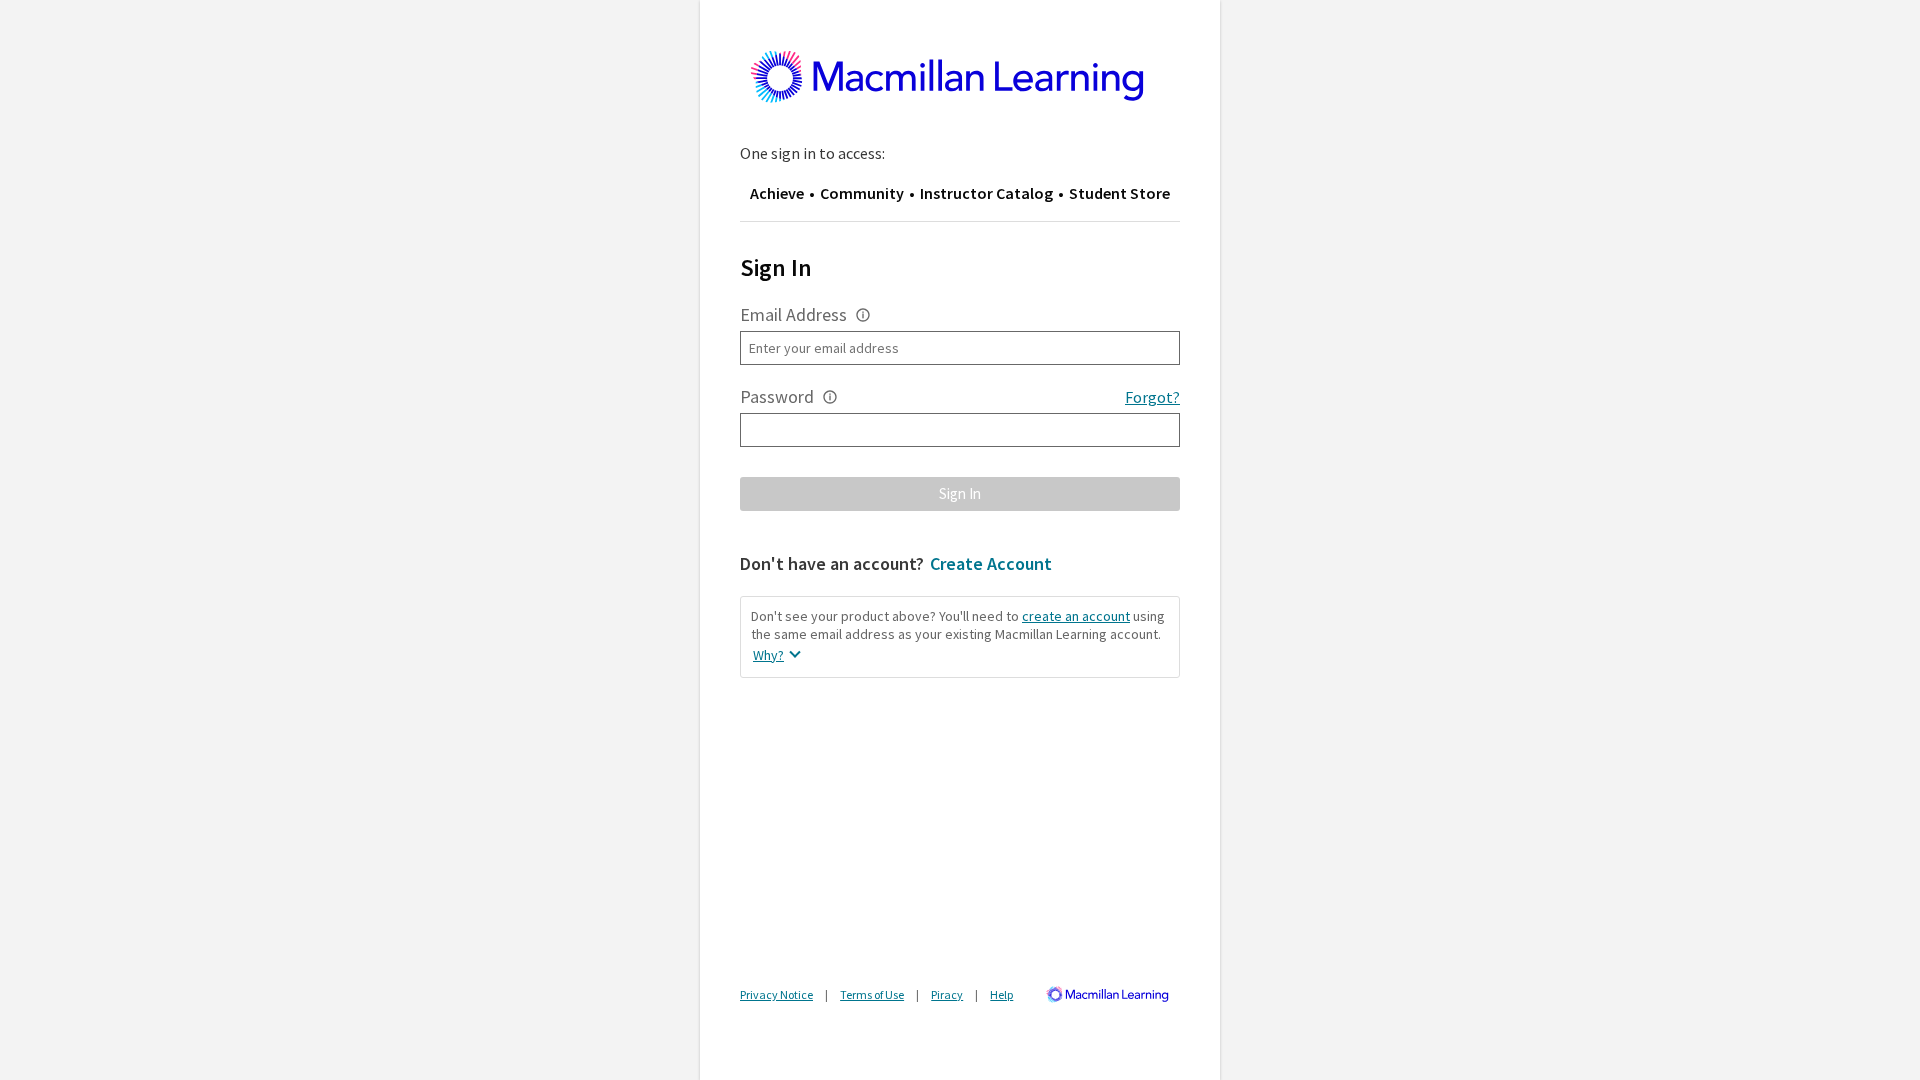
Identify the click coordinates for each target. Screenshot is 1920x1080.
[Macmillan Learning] (1111, 998)
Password (777, 396)
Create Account (991, 563)
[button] (863, 315)
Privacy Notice (776, 994)
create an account (1076, 616)
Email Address (793, 314)
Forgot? (1152, 397)
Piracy (947, 994)
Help (1001, 994)
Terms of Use (872, 994)
